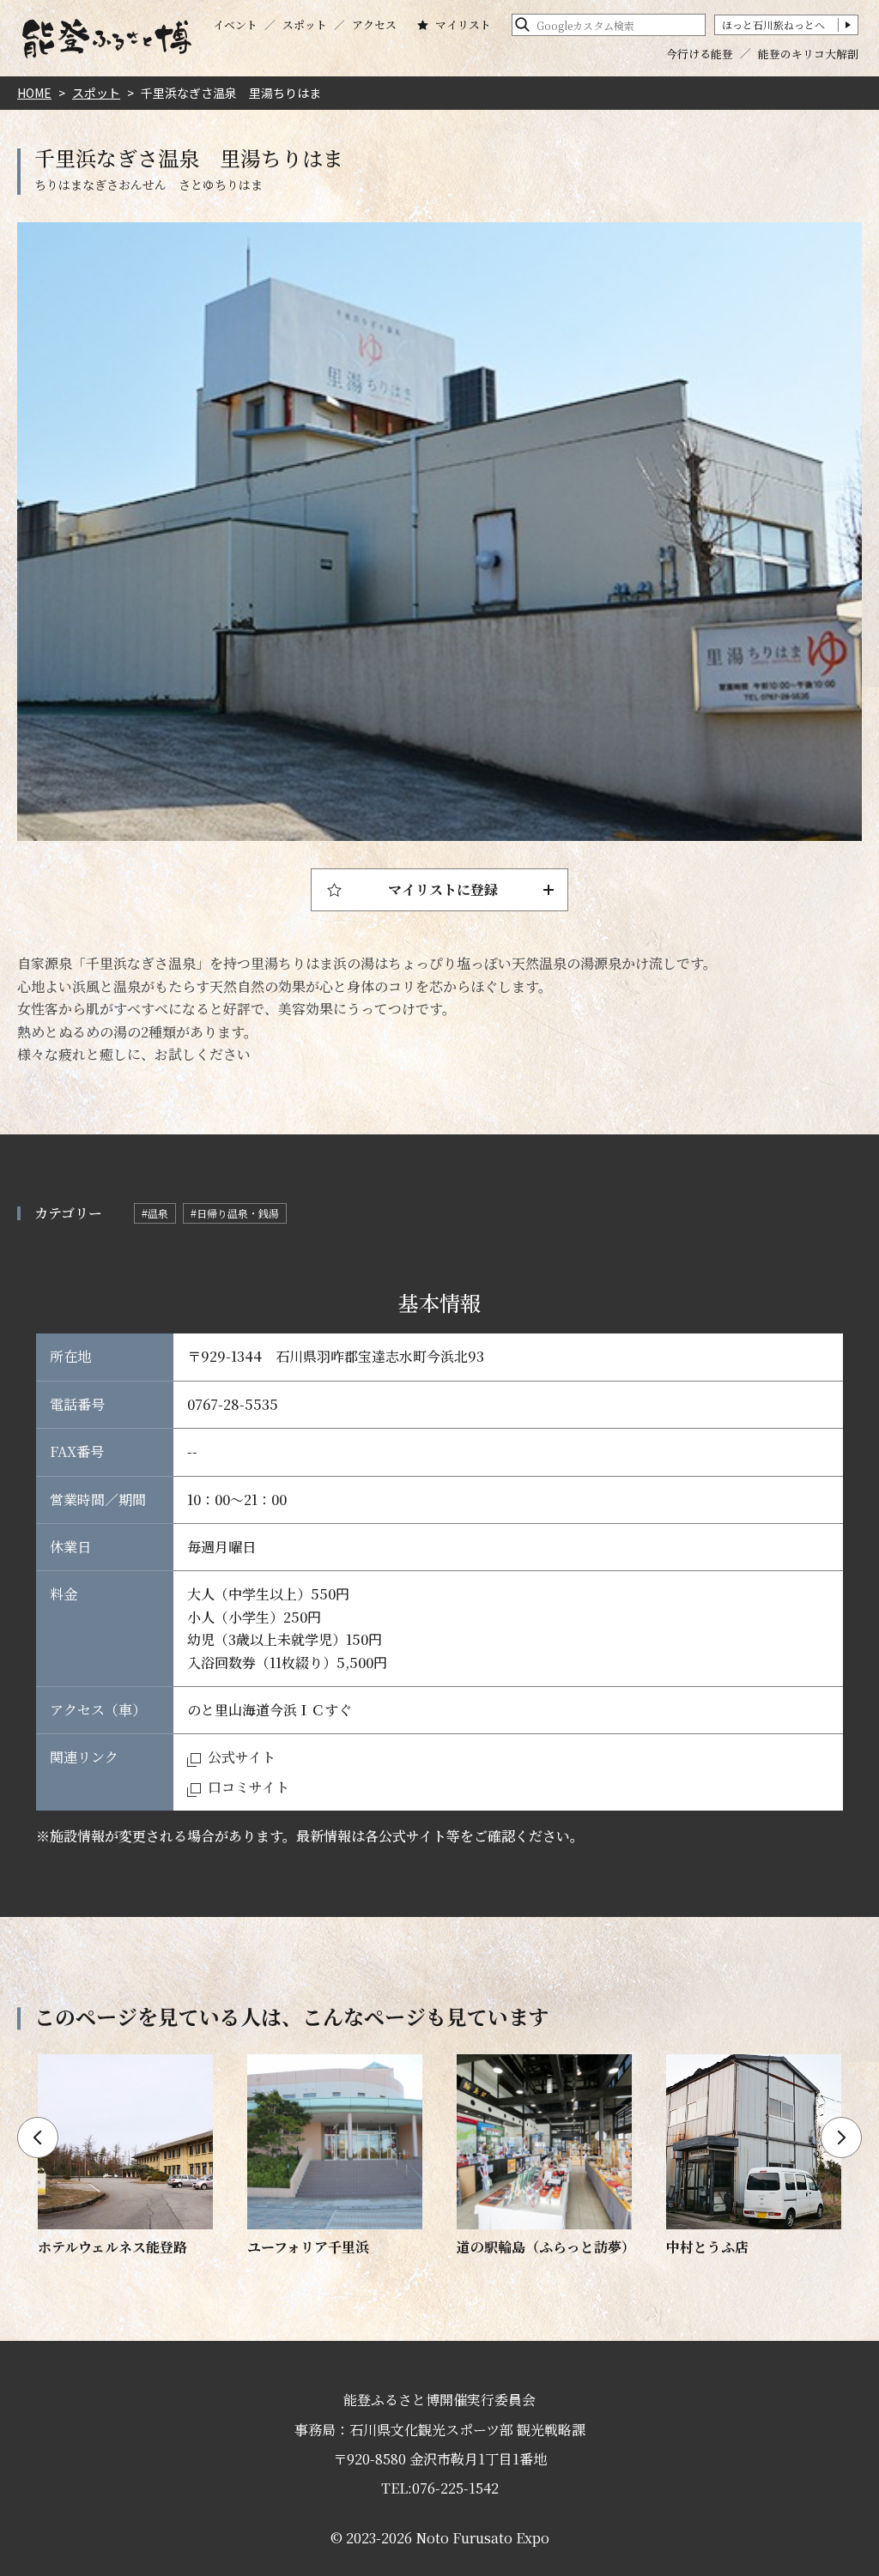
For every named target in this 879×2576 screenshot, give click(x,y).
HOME (34, 93)
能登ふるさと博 (106, 39)
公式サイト (242, 1757)
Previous (38, 2138)
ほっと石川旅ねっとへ (773, 24)
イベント (235, 25)
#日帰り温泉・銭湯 (235, 1213)
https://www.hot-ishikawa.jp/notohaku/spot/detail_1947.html (544, 2156)
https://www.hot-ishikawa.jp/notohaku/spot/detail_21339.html (125, 2156)
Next (841, 2138)
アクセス (374, 25)
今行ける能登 (700, 54)
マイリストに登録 (443, 889)
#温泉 (155, 1213)
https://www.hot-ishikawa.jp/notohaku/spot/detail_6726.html (335, 2156)
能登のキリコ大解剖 (808, 54)
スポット (305, 25)
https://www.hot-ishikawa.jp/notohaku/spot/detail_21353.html (754, 2156)
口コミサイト (249, 1787)
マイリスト (463, 25)
